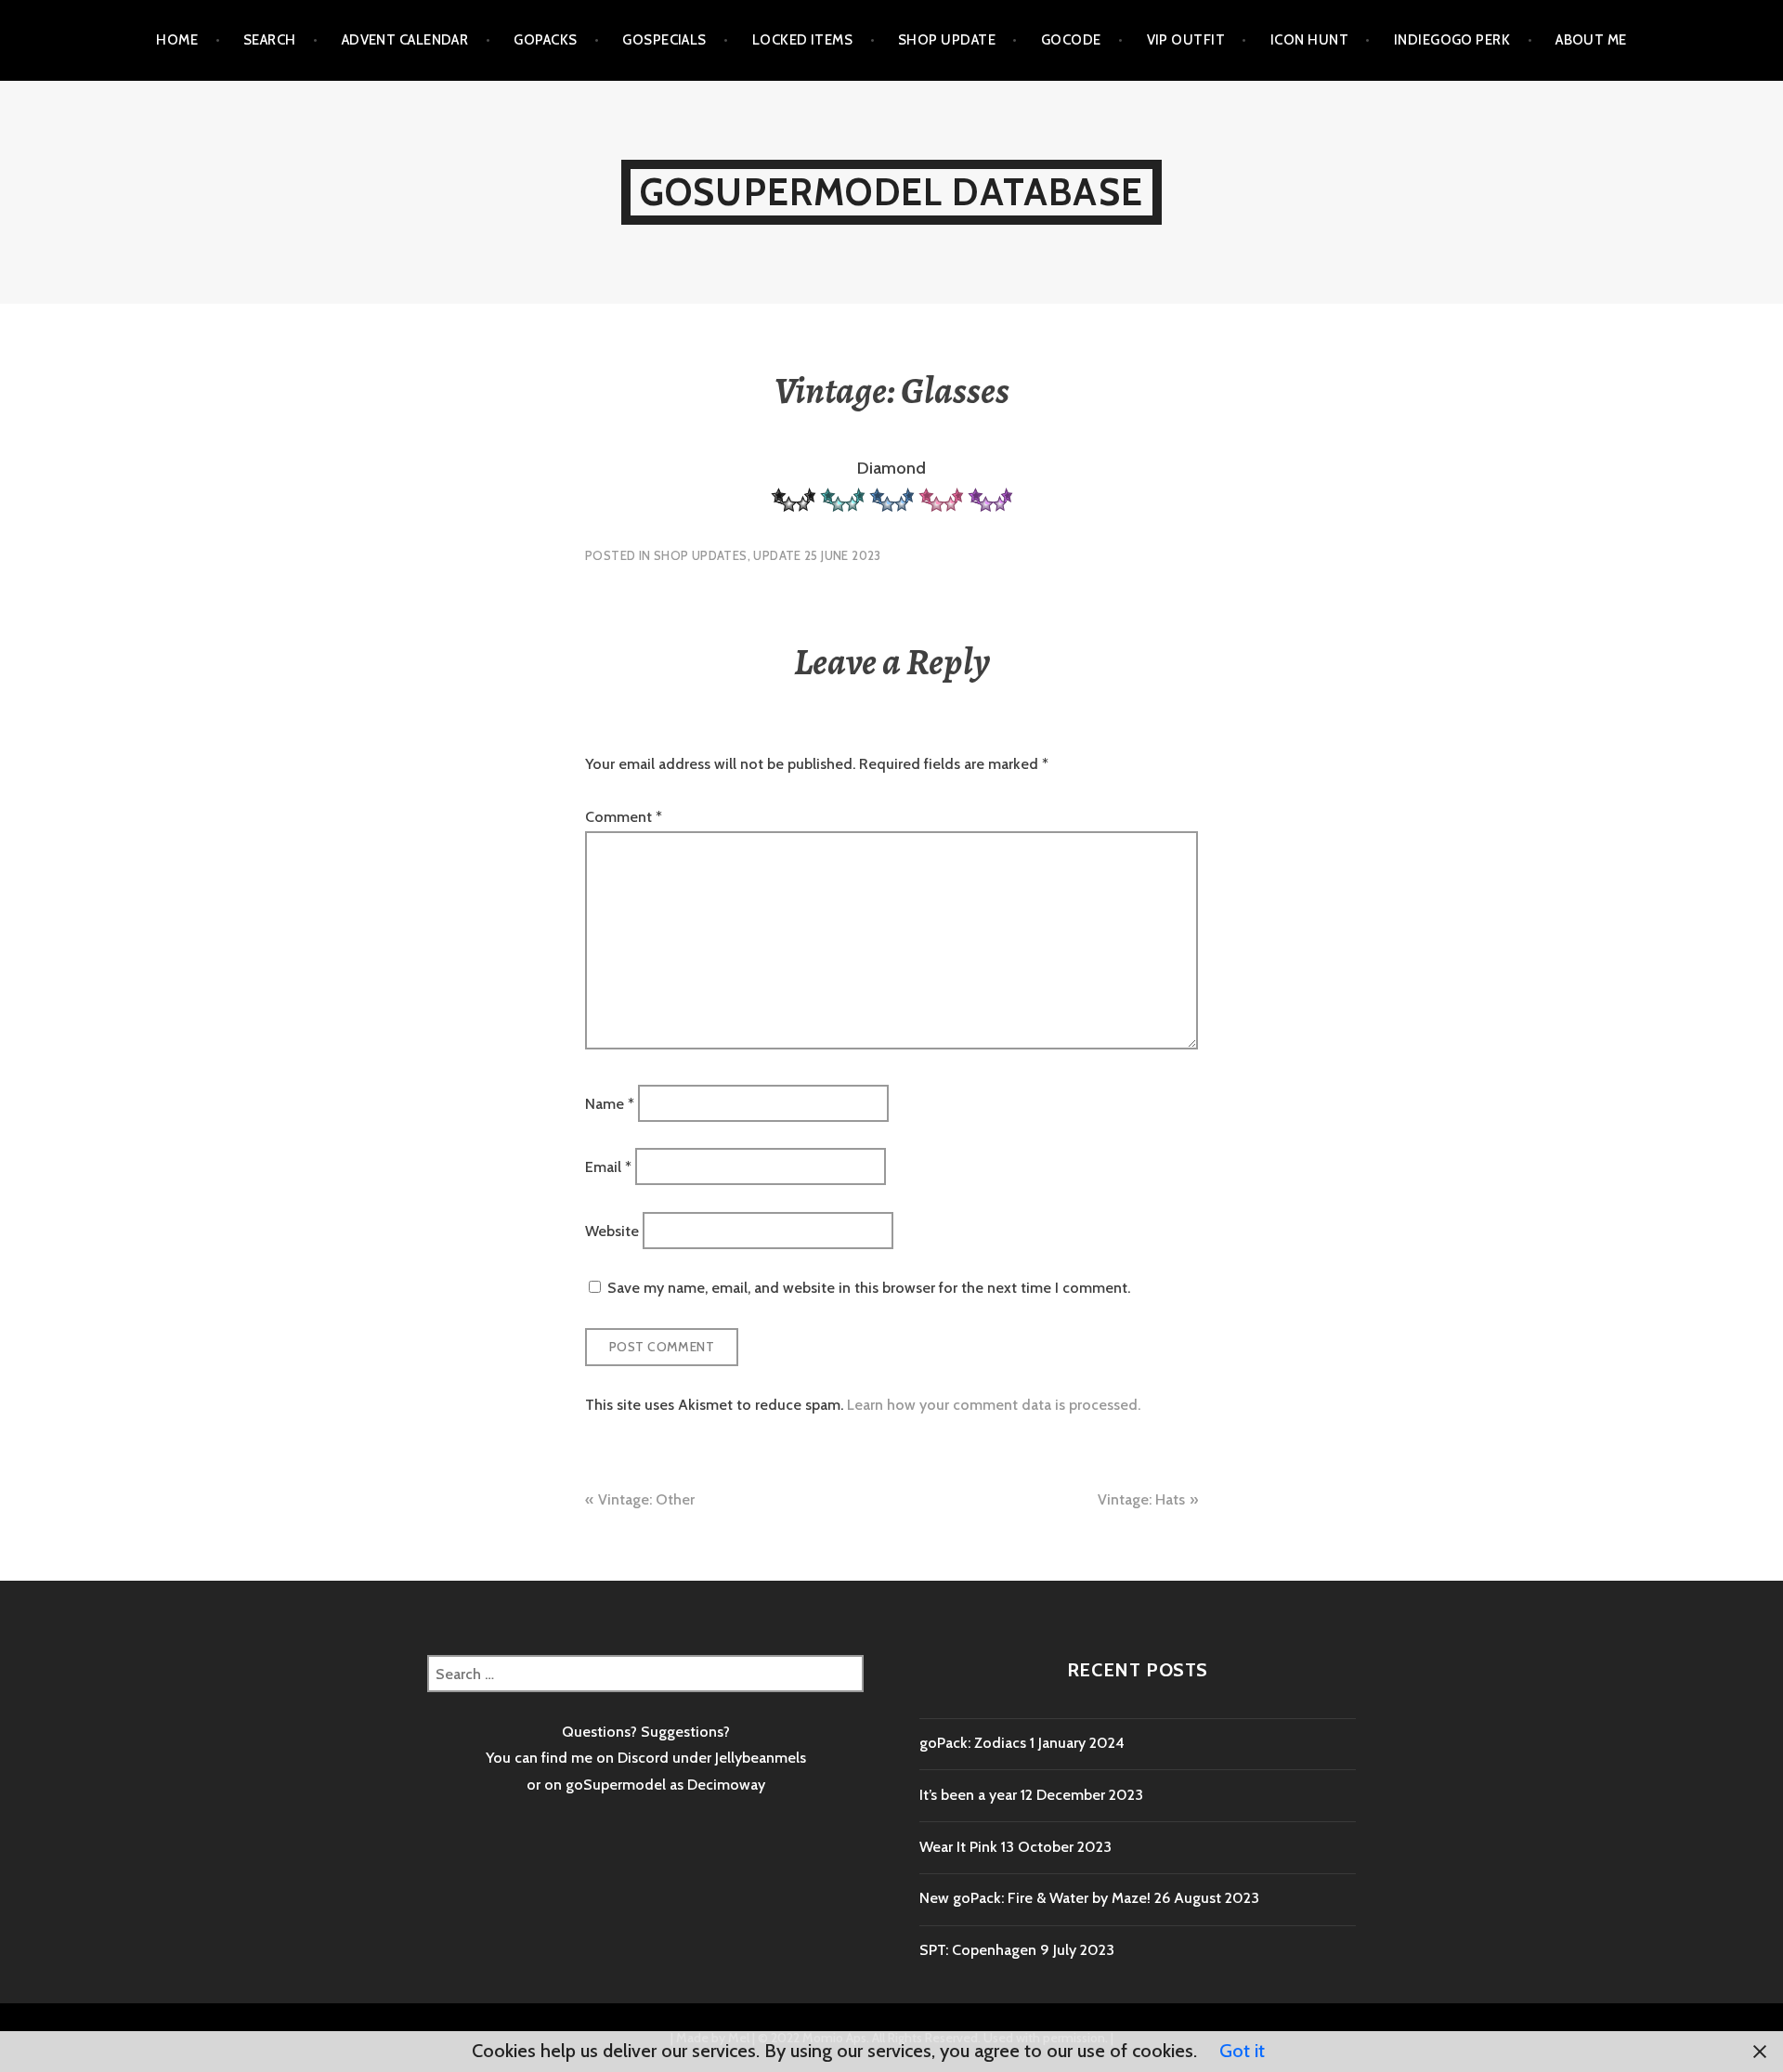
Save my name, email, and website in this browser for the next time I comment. (869, 1288)
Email (608, 1167)
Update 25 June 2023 (817, 555)
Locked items (802, 40)
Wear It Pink (958, 1847)
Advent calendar (405, 40)
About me (1591, 40)
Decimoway (726, 1785)
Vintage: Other (646, 1499)
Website (612, 1230)
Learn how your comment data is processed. (994, 1405)
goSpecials (664, 40)
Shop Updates (701, 555)
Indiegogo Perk (1452, 40)
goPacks (545, 40)
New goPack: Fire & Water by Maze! (1035, 1898)
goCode (1071, 40)
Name (610, 1103)
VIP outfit (1186, 40)
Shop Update (947, 40)
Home (177, 40)
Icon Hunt (1309, 40)
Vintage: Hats (1141, 1499)
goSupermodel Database (891, 192)
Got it (1242, 2051)
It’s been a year (968, 1795)
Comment (624, 817)
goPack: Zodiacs (973, 1743)
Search (270, 40)
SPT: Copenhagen (978, 1950)
